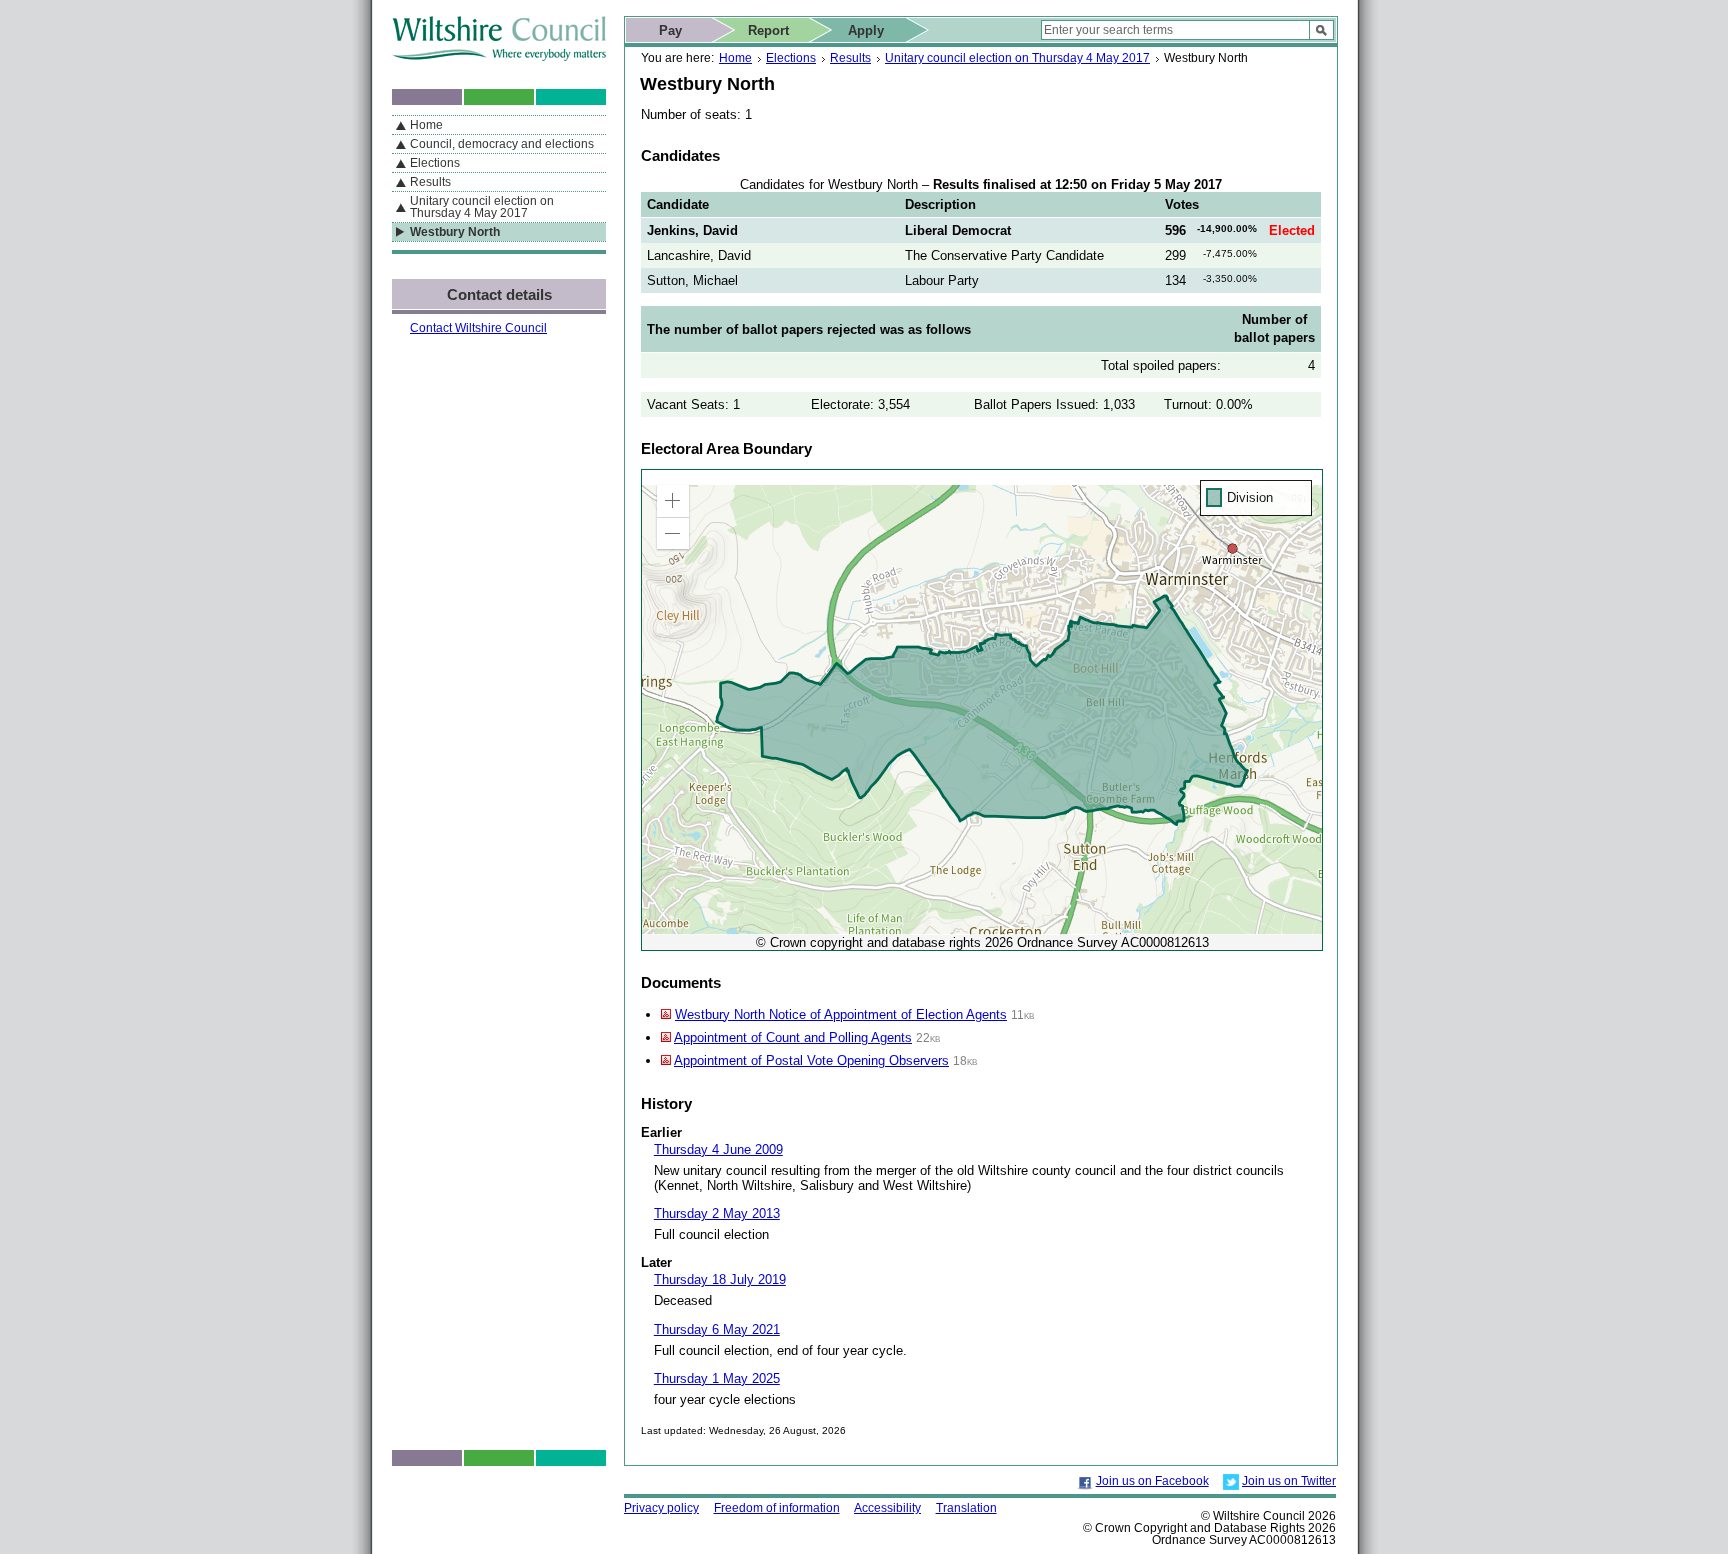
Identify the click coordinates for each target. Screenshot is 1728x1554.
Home (735, 58)
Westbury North (455, 232)
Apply (866, 30)
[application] (982, 710)
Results (850, 58)
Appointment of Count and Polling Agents (793, 1037)
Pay (670, 30)
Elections (791, 58)
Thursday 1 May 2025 (717, 1378)
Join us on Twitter (1289, 1481)
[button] (673, 501)
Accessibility (887, 1508)
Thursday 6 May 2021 (717, 1329)
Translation (966, 1508)
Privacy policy (661, 1508)
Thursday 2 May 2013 (717, 1213)
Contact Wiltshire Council (478, 328)
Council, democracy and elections (502, 144)
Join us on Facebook (1152, 1481)
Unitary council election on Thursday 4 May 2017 (1017, 58)
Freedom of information (777, 1508)
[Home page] (499, 56)
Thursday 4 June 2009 (718, 1149)
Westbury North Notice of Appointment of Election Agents (841, 1014)
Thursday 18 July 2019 (720, 1279)
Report (768, 30)
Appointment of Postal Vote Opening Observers (811, 1060)
